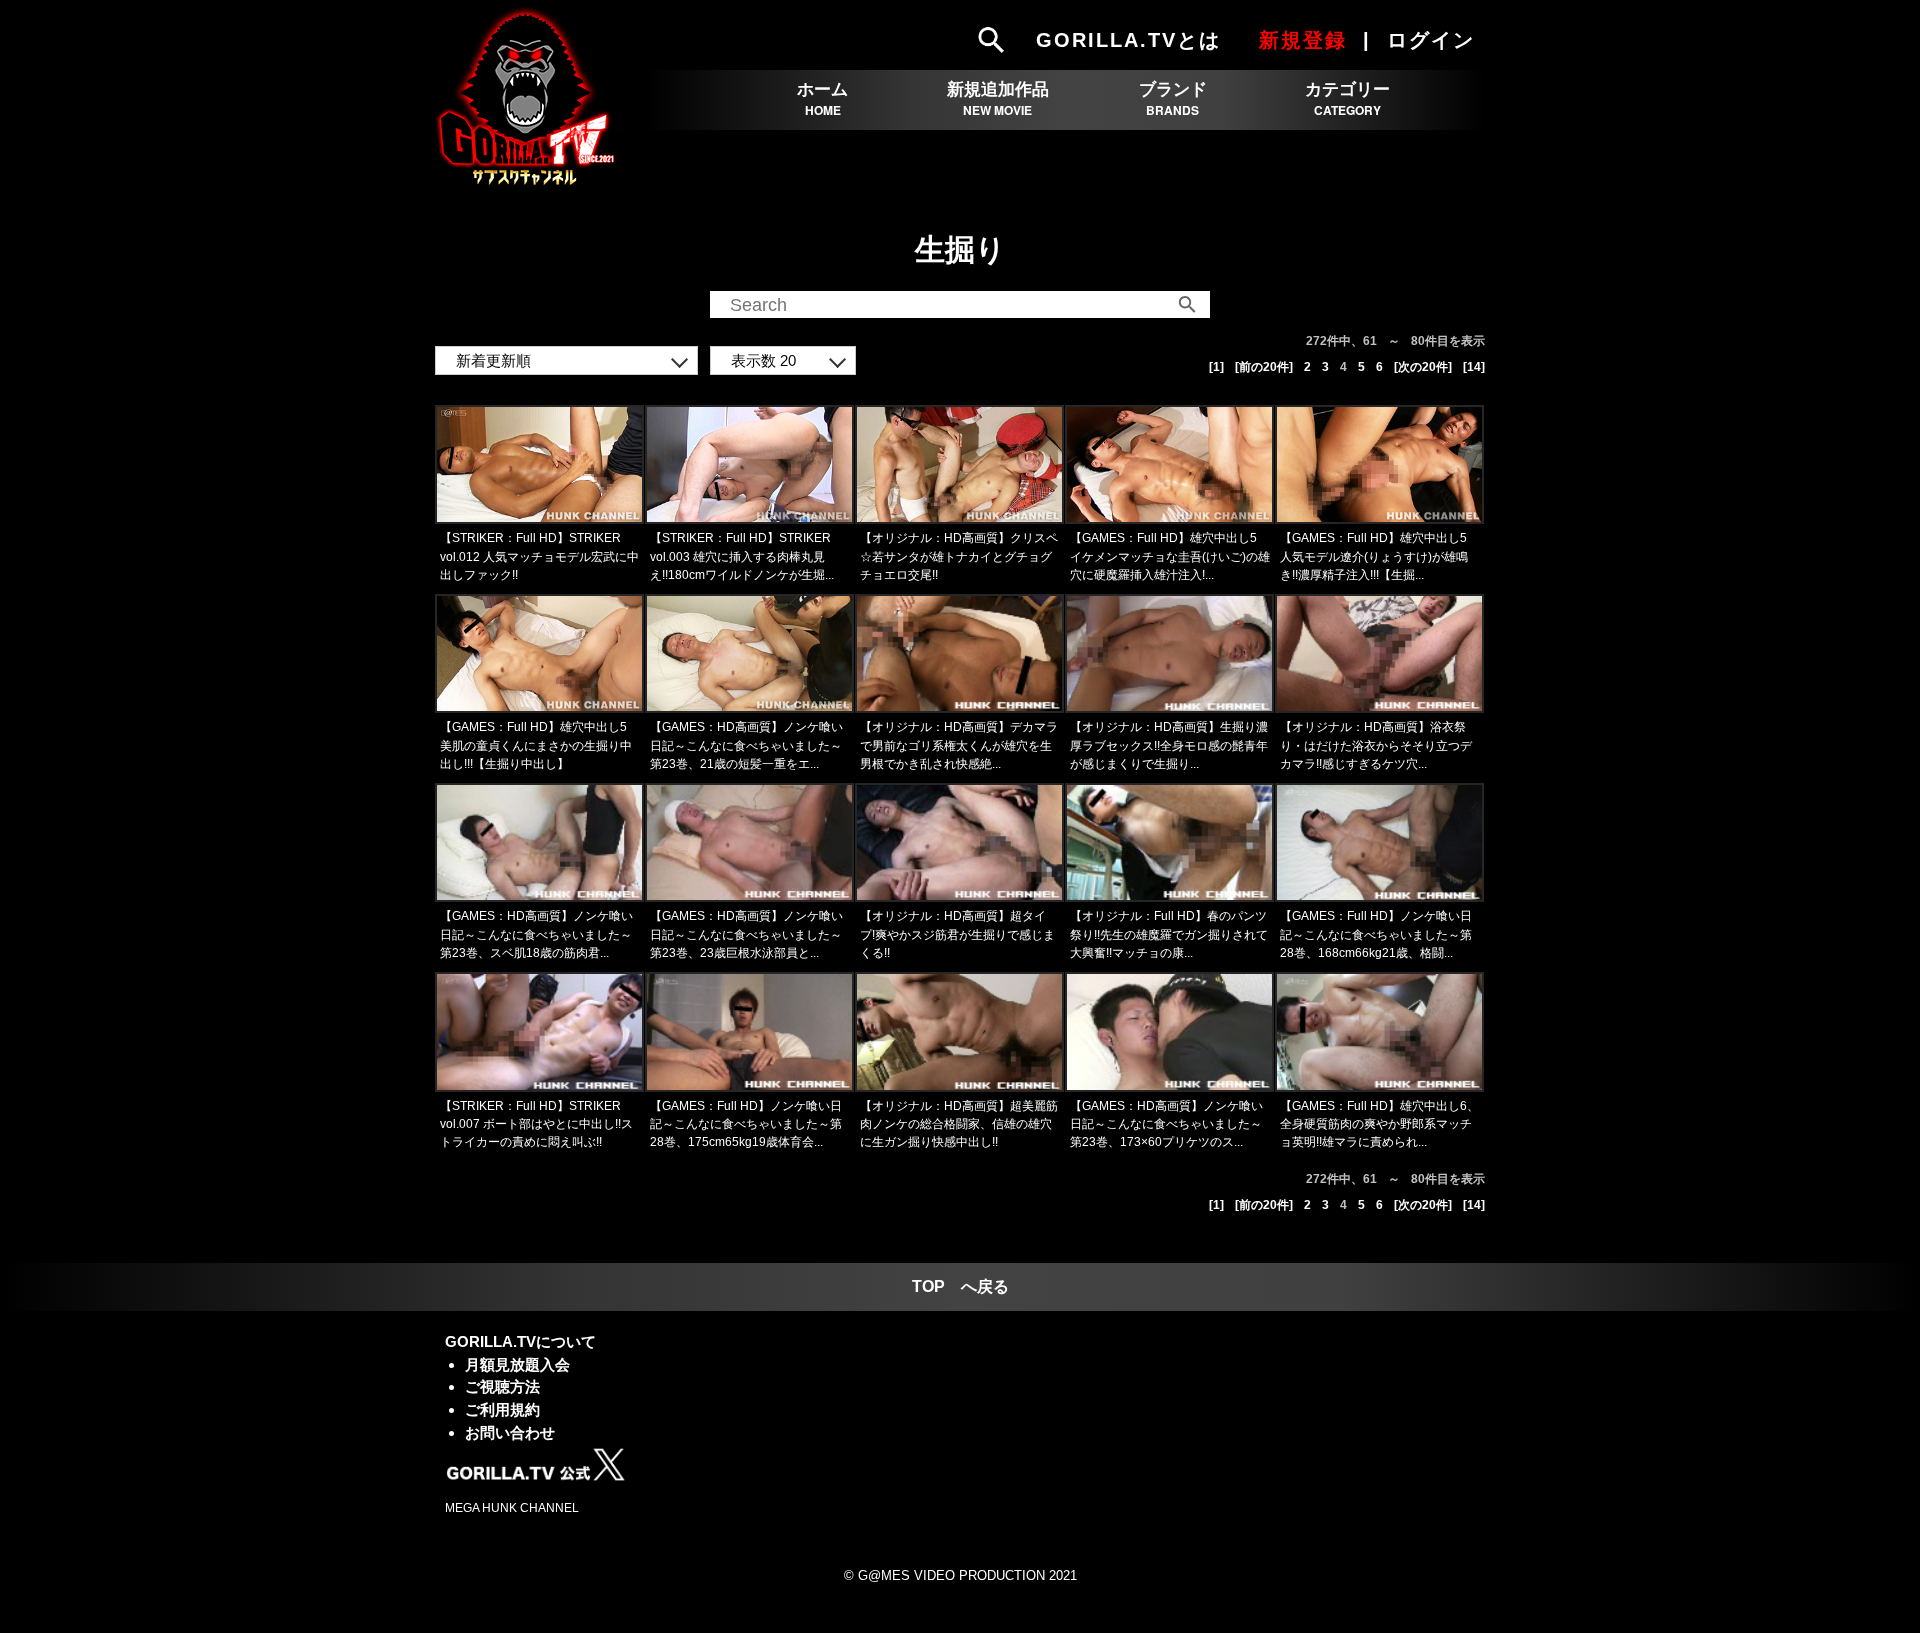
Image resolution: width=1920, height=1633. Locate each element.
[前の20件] (1264, 367)
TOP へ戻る (960, 1286)
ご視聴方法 (502, 1386)
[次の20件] (1423, 367)
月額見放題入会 (517, 1364)
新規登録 (1303, 40)
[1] (1216, 367)
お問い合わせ (510, 1432)
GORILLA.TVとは (1128, 40)
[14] (1474, 367)
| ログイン (1422, 40)
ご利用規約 (502, 1409)
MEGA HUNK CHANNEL (512, 1508)
